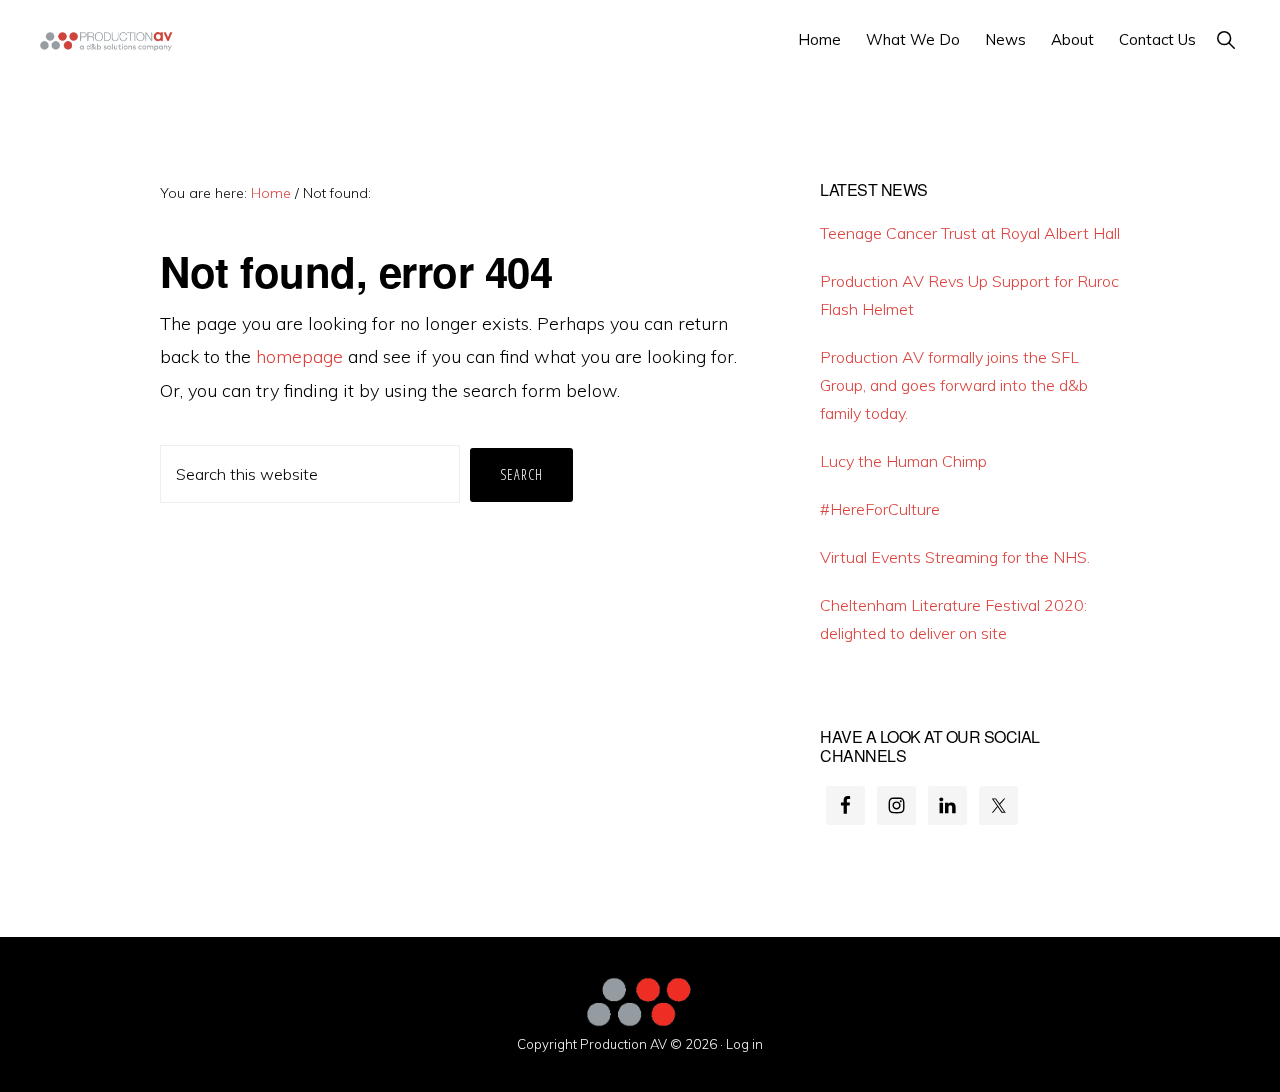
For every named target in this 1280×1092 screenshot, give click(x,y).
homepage (299, 356)
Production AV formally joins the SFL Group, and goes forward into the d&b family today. (954, 385)
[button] (1225, 39)
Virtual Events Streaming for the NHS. (955, 557)
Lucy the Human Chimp (903, 461)
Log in (744, 1044)
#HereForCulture (880, 509)
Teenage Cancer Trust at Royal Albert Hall (970, 233)
